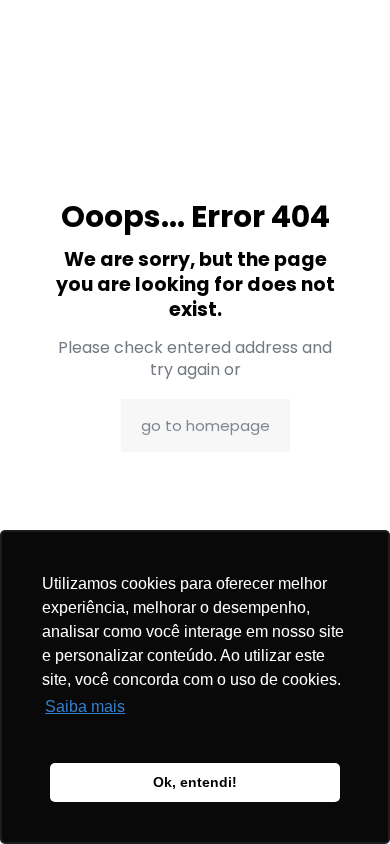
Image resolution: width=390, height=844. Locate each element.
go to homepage (205, 425)
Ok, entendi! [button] (195, 782)
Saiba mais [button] (85, 706)
